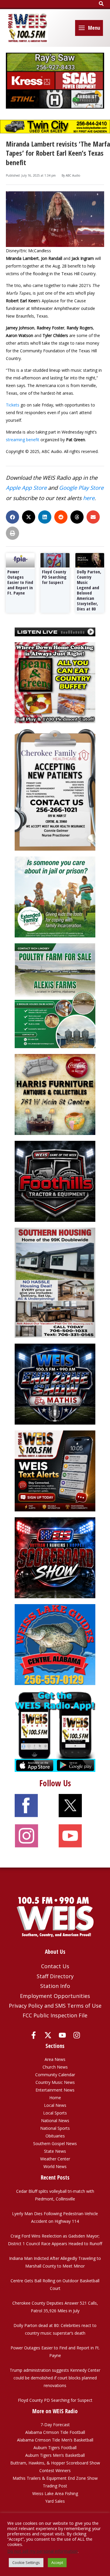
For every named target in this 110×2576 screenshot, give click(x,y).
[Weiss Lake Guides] (55, 1644)
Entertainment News (55, 2090)
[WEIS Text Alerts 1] (55, 1471)
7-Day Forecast (55, 2425)
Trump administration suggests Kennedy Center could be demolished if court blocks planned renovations (55, 2378)
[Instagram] (77, 2035)
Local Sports (55, 2113)
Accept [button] (57, 2562)
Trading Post (55, 2486)
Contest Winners (55, 2470)
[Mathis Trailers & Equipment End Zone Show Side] (55, 1384)
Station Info (55, 1986)
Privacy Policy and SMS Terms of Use (55, 2006)
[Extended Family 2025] (55, 896)
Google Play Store (81, 488)
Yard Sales (55, 2501)
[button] (101, 4)
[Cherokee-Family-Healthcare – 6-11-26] (55, 789)
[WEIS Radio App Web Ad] (55, 1731)
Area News (55, 2059)
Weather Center (55, 2159)
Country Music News (55, 2082)
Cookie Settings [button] (26, 2562)
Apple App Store (26, 488)
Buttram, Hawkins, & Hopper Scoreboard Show (55, 2463)
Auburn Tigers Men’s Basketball (55, 2455)
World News (55, 2166)
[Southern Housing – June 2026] (55, 1282)
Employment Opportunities (55, 1996)
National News (55, 2121)
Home (55, 2098)
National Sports (55, 2128)
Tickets (13, 405)
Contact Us (55, 1966)
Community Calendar (55, 2075)
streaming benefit (23, 440)
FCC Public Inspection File (55, 2015)
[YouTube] (62, 2035)
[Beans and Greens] (55, 682)
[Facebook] (34, 2035)
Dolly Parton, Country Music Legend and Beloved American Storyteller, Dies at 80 (89, 590)
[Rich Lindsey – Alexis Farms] (55, 995)
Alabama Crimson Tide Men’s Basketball (55, 2440)
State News (55, 2151)
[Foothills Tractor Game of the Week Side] (55, 1181)
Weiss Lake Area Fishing (55, 2493)
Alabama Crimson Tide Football (55, 2432)
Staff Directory (55, 1976)
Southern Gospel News (55, 2143)
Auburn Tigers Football (55, 2448)
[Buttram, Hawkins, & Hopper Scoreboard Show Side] (55, 1557)
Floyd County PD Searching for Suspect (54, 577)
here (89, 498)
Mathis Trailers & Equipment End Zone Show (55, 2478)
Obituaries (55, 2136)
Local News (55, 2105)
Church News (55, 2067)
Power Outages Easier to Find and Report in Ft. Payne (20, 582)
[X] (48, 2035)
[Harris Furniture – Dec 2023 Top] (55, 1094)
